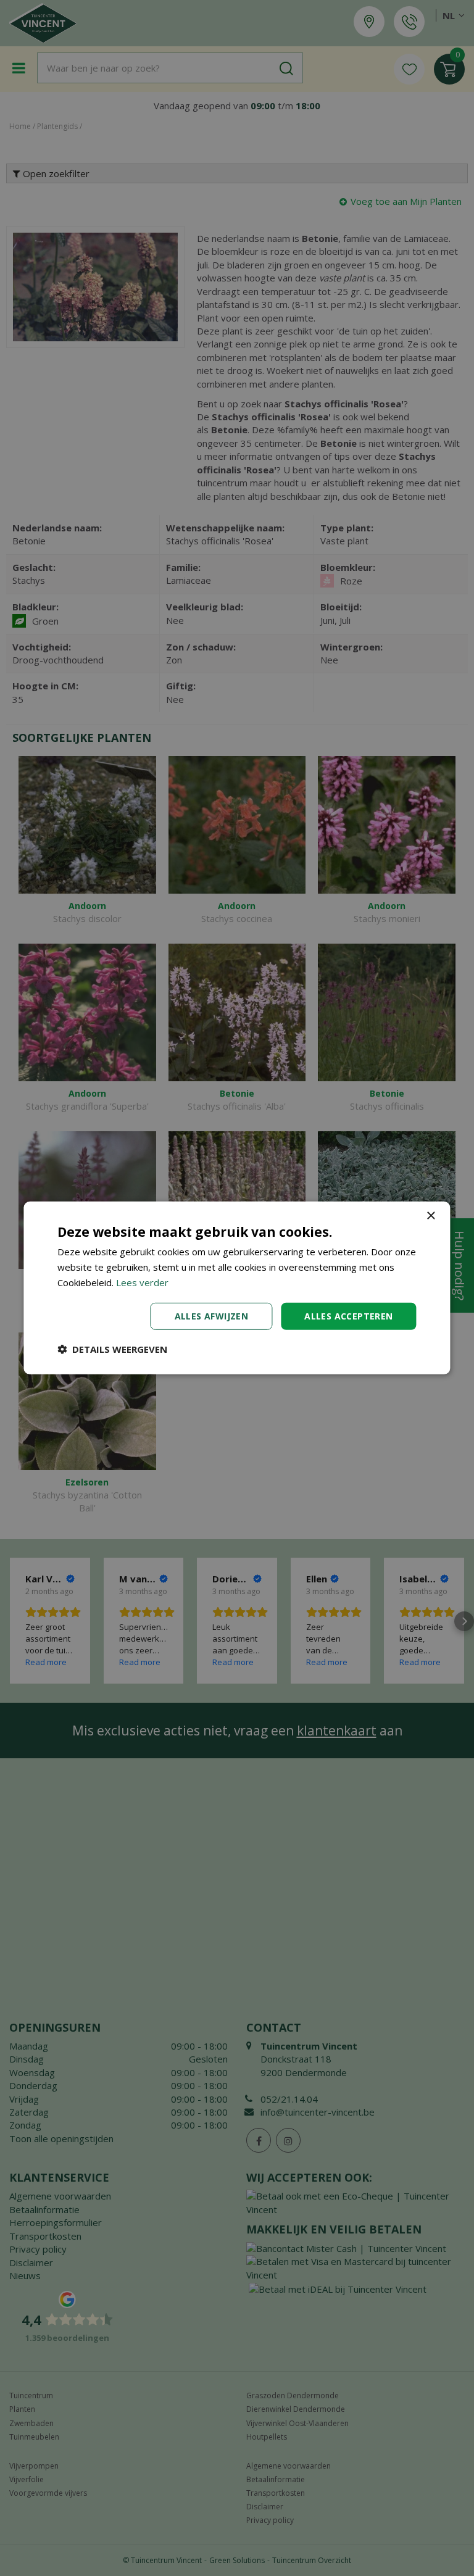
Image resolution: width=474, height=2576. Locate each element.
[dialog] (237, 1288)
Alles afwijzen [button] (212, 1315)
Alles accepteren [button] (348, 1315)
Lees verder (142, 1282)
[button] (112, 1349)
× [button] (430, 1216)
